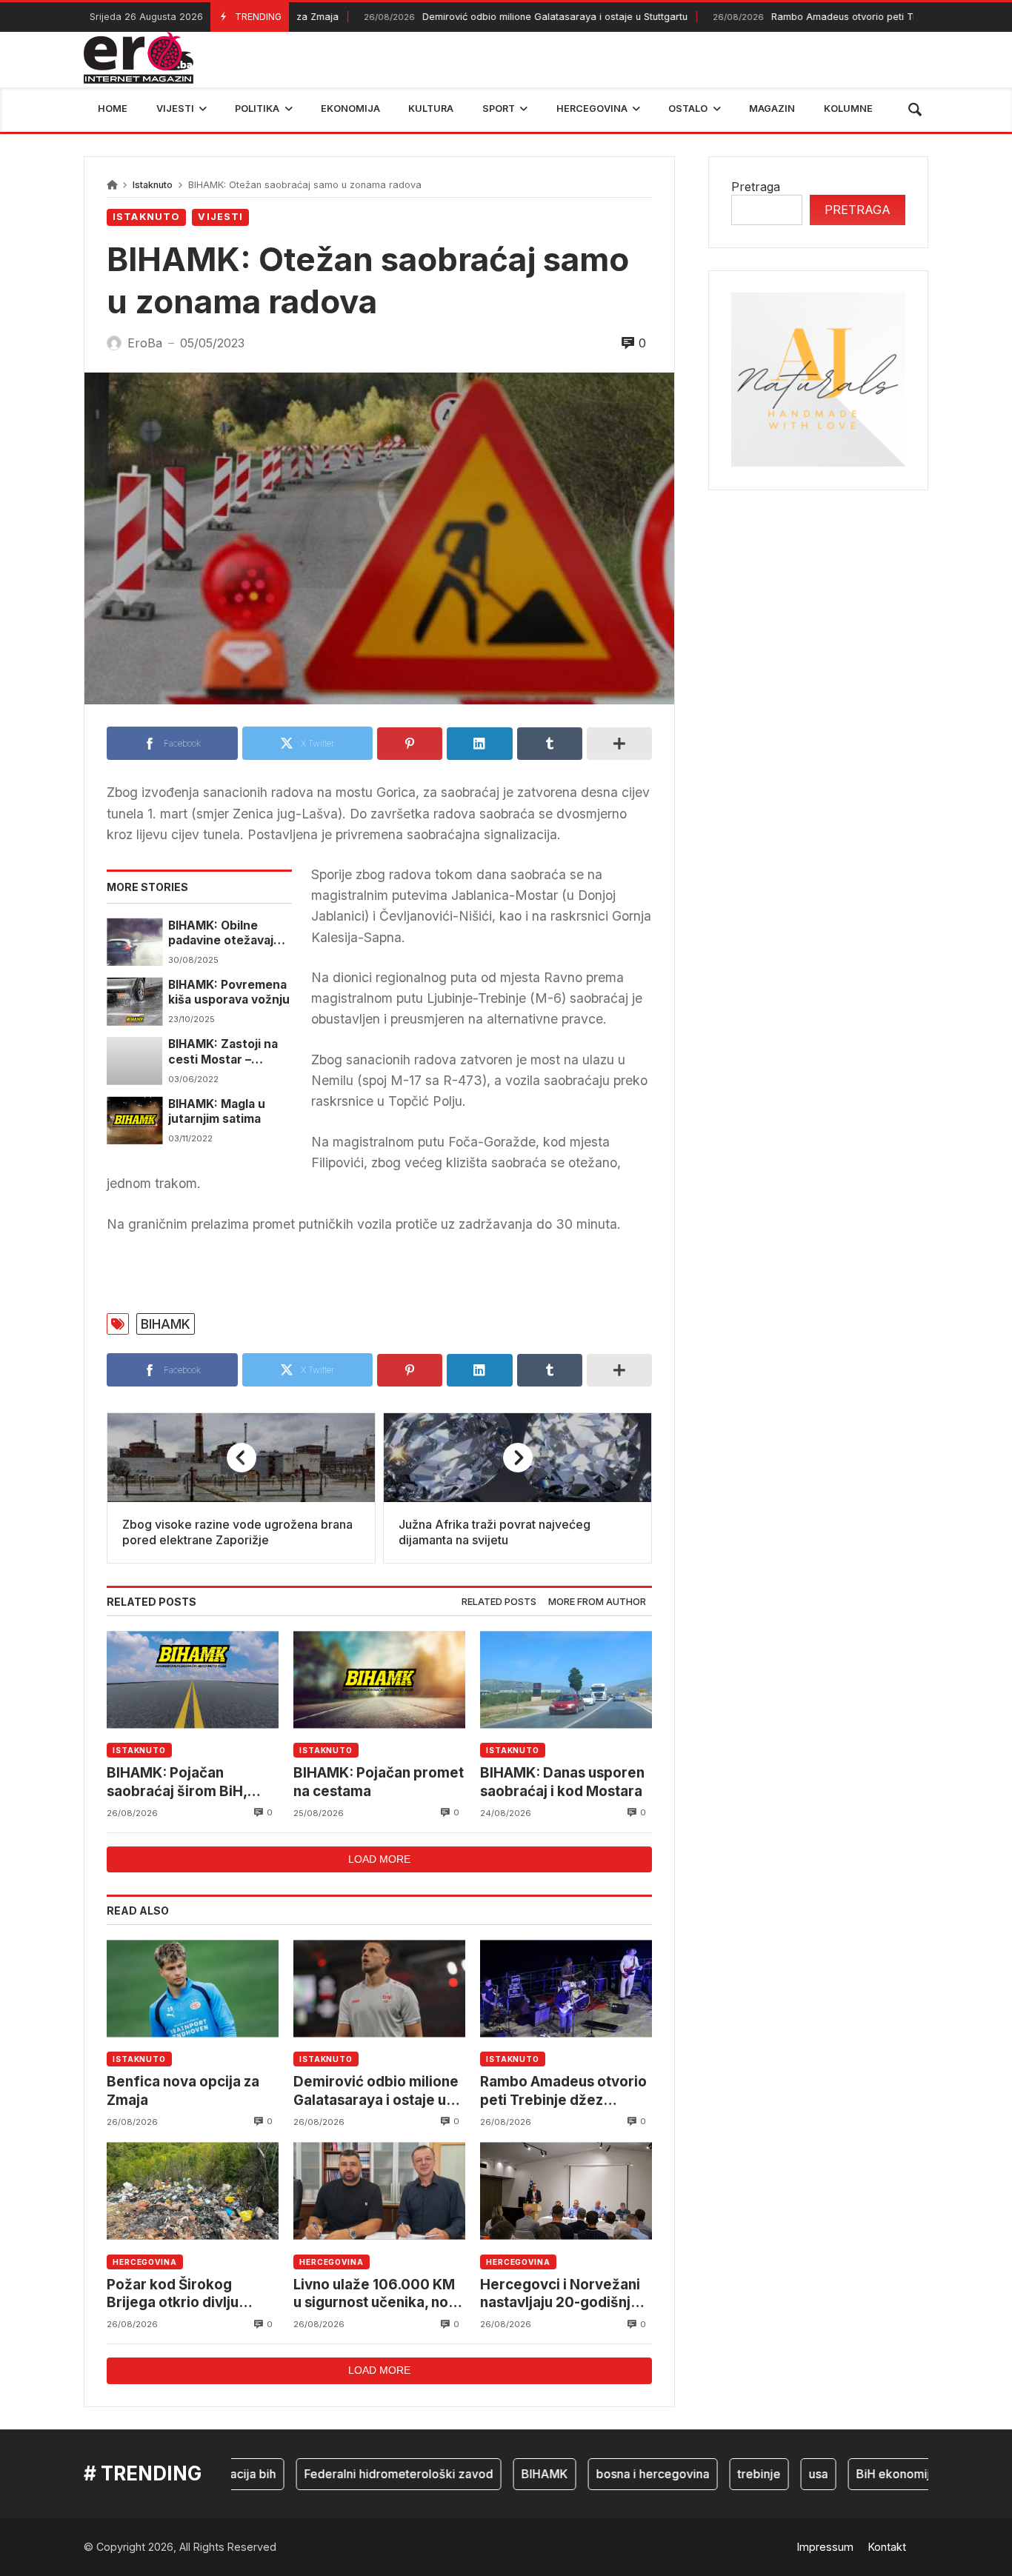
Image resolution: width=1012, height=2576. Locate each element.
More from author (597, 1602)
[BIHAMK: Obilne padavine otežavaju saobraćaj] (134, 942)
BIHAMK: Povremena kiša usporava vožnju (229, 992)
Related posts (499, 1602)
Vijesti (220, 217)
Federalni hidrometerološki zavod (360, 2474)
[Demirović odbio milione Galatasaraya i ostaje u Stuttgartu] (379, 1988)
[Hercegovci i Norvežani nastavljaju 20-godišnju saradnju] (566, 2191)
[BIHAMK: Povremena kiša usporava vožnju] (134, 1001)
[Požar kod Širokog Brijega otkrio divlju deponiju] (193, 2191)
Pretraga (756, 187)
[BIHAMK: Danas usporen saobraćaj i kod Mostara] (566, 1679)
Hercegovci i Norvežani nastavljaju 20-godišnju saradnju (560, 2294)
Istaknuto (153, 185)
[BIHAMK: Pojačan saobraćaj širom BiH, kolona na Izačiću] (193, 1679)
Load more (379, 1859)
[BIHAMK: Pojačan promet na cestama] (379, 1679)
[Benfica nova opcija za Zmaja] (193, 1988)
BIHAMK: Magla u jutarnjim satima (217, 1111)
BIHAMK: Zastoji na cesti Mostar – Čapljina (223, 1052)
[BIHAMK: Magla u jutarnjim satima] (134, 1121)
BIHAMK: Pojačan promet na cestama (379, 1782)
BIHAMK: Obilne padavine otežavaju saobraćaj (224, 934)
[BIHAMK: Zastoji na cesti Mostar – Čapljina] (134, 1061)
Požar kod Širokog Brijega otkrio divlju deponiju (173, 2294)
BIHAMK (166, 1324)
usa (780, 2474)
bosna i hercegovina (615, 2474)
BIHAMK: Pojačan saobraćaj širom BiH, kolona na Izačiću (177, 1782)
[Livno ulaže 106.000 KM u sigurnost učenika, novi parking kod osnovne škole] (379, 2191)
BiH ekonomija (858, 2474)
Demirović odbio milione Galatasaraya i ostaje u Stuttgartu (483, 17)
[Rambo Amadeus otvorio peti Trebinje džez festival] (566, 1988)
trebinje (721, 2474)
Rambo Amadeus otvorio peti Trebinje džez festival (816, 17)
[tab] (499, 1602)
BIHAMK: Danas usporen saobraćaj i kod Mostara (562, 1782)
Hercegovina (145, 2262)
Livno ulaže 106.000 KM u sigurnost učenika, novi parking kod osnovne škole (377, 2294)
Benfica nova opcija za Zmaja (183, 2091)
